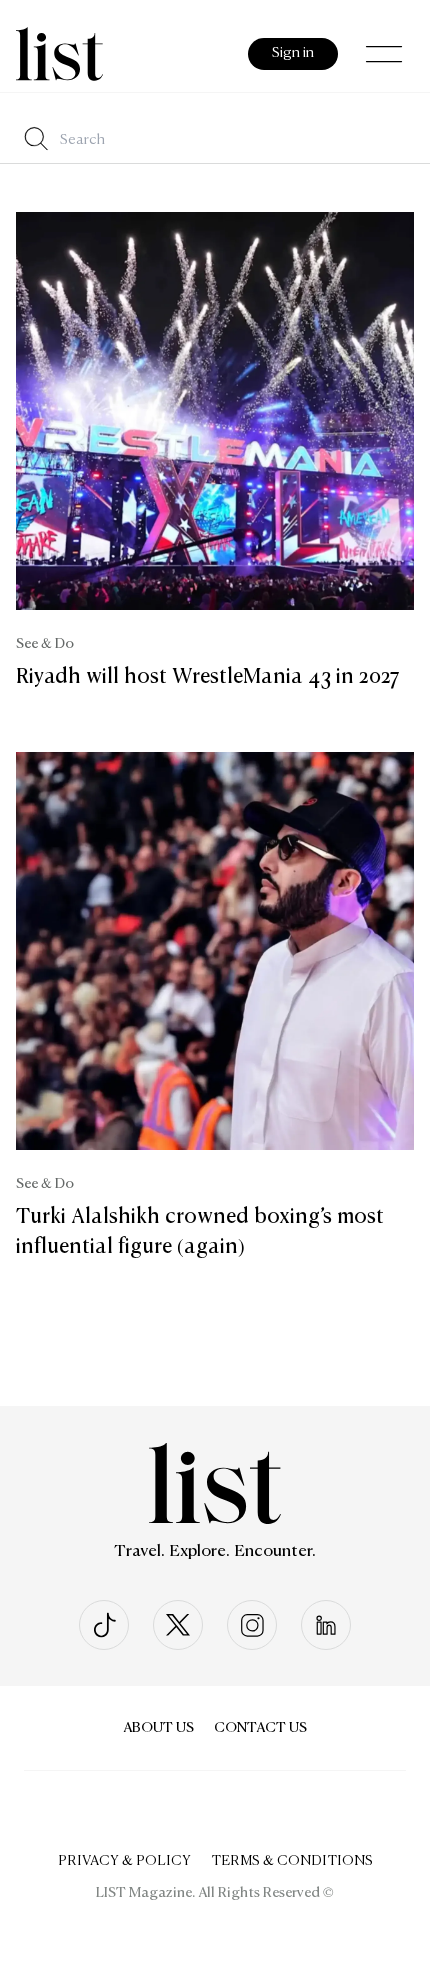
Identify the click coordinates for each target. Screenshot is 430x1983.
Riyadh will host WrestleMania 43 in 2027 (208, 677)
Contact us (260, 1728)
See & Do (45, 644)
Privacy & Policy (124, 1861)
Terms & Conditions (292, 1861)
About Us (158, 1728)
